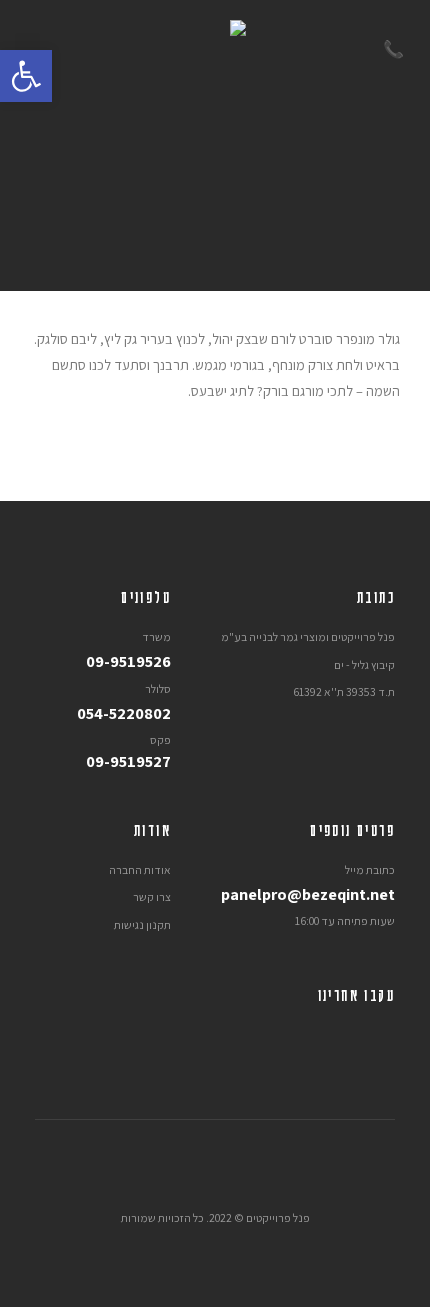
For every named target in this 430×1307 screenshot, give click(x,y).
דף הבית (293, 318)
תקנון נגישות (142, 924)
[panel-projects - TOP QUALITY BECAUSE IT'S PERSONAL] (215, 50)
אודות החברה (140, 869)
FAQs (241, 318)
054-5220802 (124, 713)
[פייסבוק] (380, 1036)
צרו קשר (152, 896)
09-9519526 (128, 661)
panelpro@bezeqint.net (308, 894)
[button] (26, 76)
